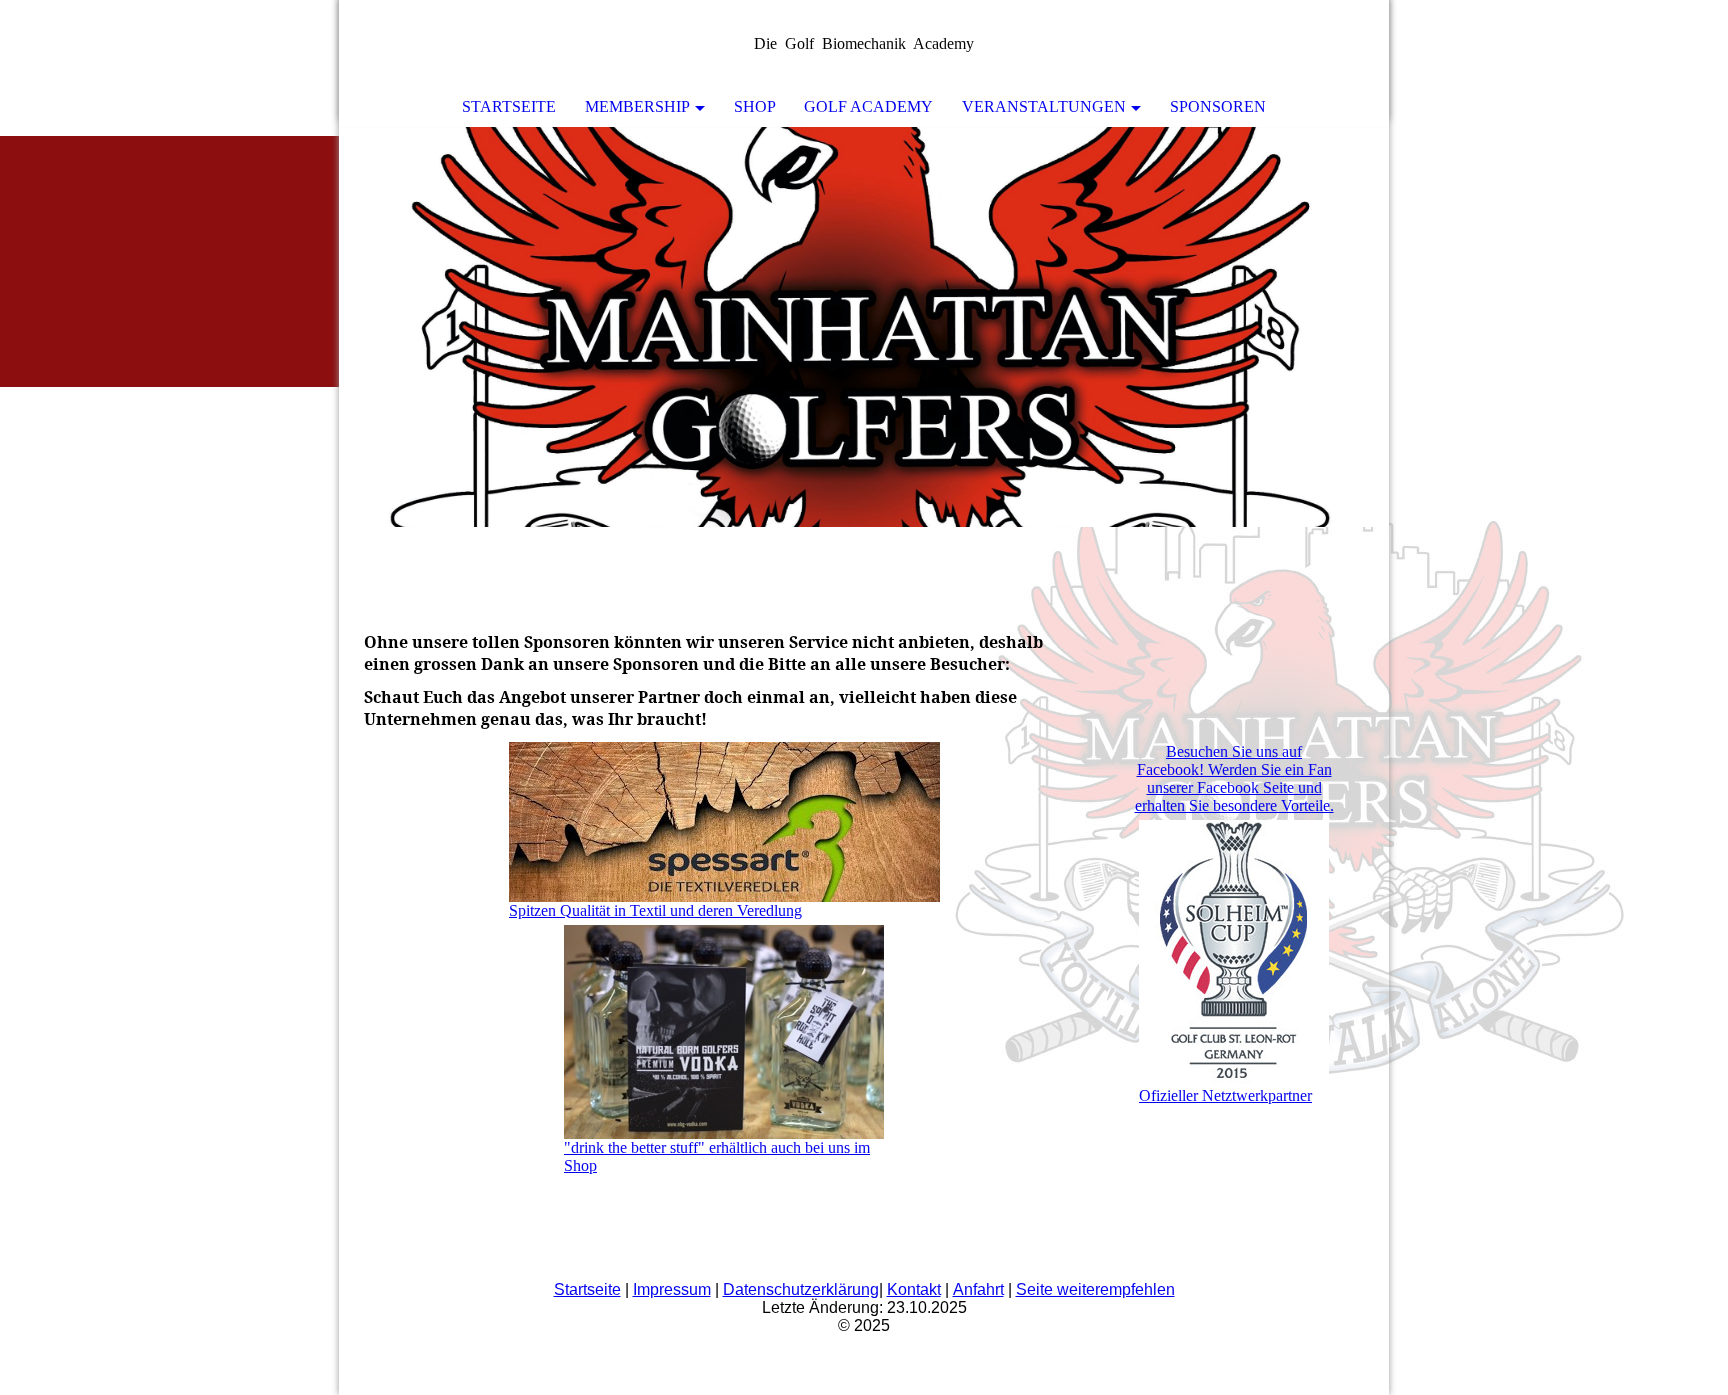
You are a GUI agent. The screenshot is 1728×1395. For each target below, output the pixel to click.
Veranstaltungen (1044, 106)
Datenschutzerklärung (801, 1289)
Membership (637, 106)
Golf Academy (868, 106)
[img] (864, 327)
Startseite (509, 106)
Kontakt (914, 1289)
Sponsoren (1218, 106)
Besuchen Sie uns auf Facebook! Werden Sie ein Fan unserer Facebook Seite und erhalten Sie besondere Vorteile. (1234, 778)
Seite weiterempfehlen (1095, 1289)
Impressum (672, 1289)
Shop (755, 106)
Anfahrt (978, 1289)
